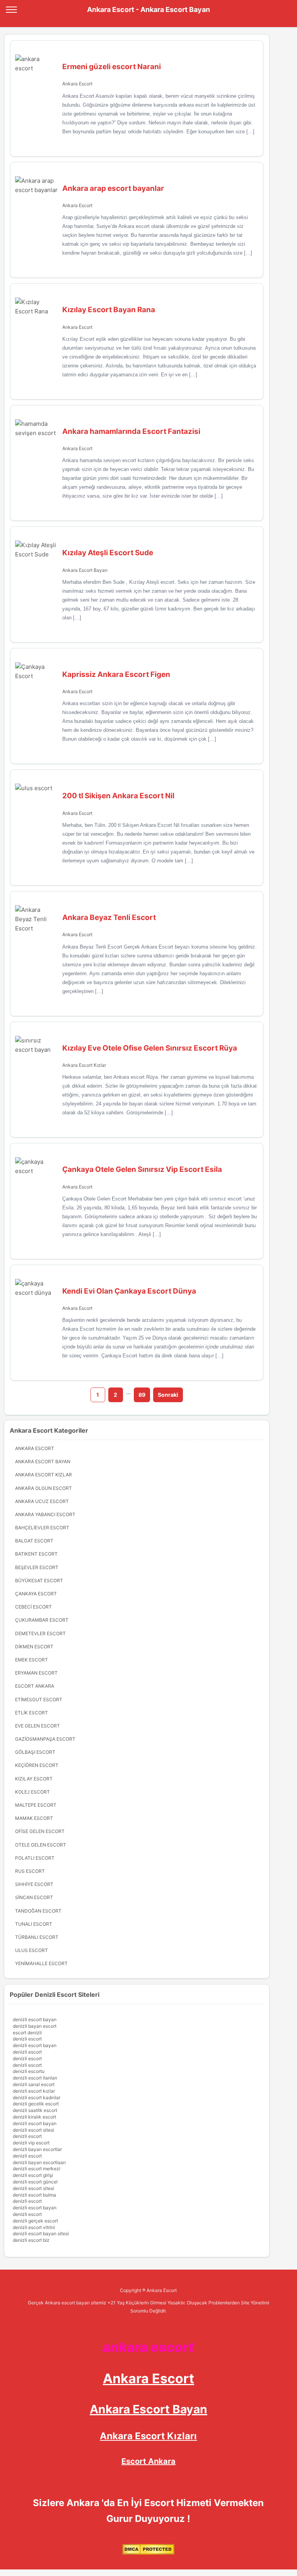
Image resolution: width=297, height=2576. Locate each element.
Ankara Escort (77, 84)
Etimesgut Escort (39, 1699)
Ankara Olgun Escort (44, 1488)
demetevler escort (40, 1633)
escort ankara (35, 1686)
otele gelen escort (41, 1845)
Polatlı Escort (35, 1858)
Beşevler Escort (37, 1567)
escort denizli (27, 2033)
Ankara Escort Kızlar (84, 1065)
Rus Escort (30, 1871)
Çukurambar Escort (42, 1620)
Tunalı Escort (34, 1924)
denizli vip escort (31, 2143)
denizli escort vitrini (34, 2227)
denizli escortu (29, 2071)
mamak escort (34, 1818)
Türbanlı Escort (37, 1937)
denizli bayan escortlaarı (39, 2162)
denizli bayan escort (35, 2026)
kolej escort (32, 1792)
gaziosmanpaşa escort (45, 1739)
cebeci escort (33, 1607)
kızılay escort (34, 1779)
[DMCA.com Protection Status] (148, 2553)
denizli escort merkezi (37, 2169)
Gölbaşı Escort (35, 1752)
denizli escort (27, 2039)
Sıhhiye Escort (34, 1884)
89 (142, 1395)
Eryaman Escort (36, 1673)
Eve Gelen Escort (38, 1726)
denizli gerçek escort (35, 2221)
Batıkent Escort (36, 1554)
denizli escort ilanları (35, 2078)
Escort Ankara (148, 2461)
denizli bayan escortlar (37, 2149)
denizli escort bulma (34, 2195)
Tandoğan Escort (38, 1911)
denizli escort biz (31, 2240)
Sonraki (168, 1395)
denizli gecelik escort (36, 2104)
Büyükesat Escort (39, 1580)
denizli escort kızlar (34, 2091)
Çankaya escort (36, 1594)
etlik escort (32, 1713)
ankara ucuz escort (42, 1501)
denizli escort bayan (35, 2019)
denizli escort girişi (33, 2175)
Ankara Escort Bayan (85, 570)
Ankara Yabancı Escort (45, 1514)
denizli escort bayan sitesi (41, 2233)
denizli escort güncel (35, 2182)
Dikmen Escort (34, 1647)
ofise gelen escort (40, 1831)
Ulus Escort (32, 1950)
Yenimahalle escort (41, 1963)
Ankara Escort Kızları (148, 2436)
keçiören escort (37, 1765)
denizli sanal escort (34, 2084)
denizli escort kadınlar (37, 2097)
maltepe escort (36, 1805)
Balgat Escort (34, 1541)
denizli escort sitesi (33, 2130)
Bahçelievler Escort (42, 1528)
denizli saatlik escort (35, 2110)
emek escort (32, 1660)
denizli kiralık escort (34, 2117)
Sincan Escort (34, 1897)
